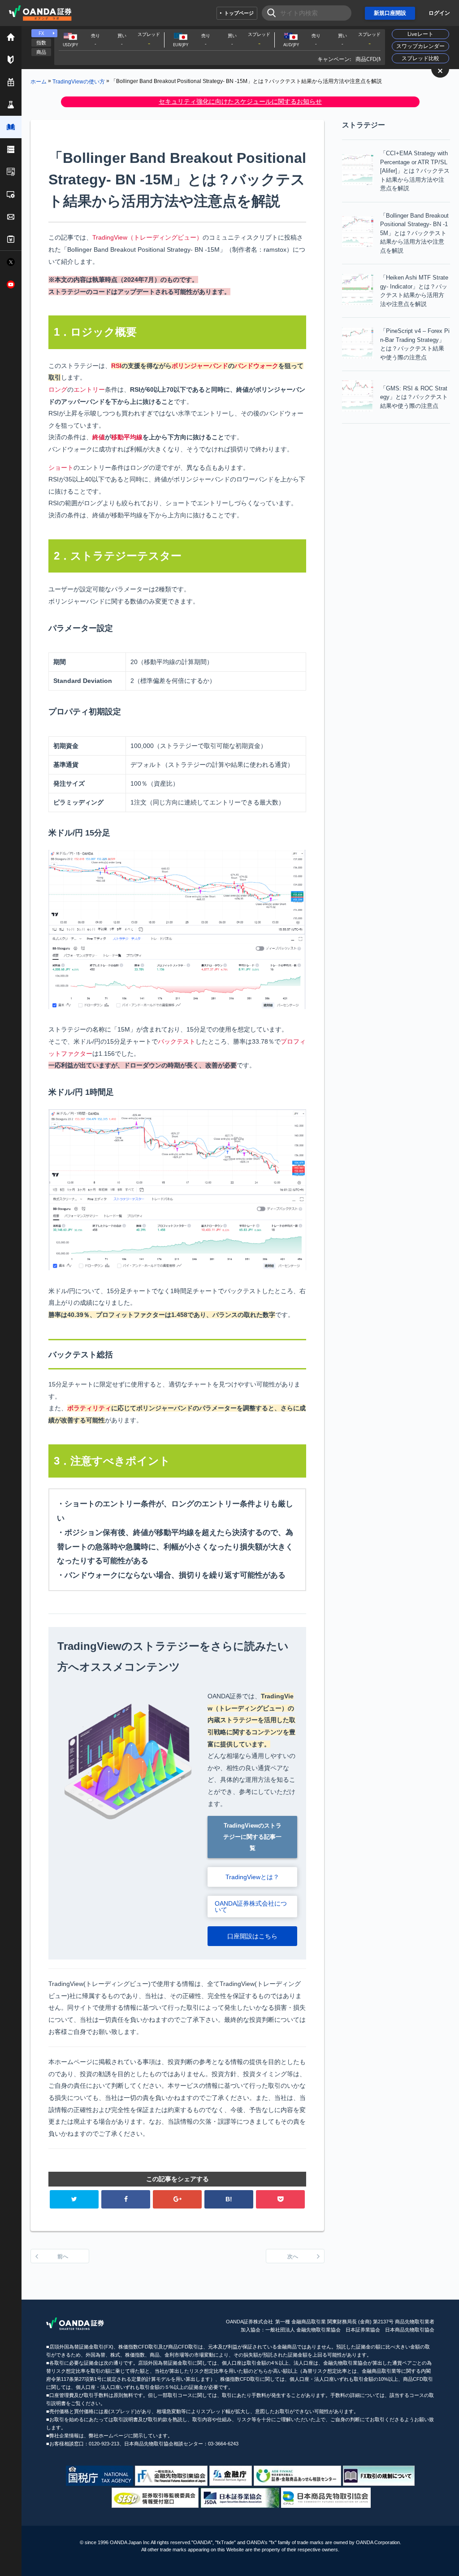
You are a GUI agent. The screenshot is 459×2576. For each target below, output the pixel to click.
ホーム (39, 81)
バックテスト (177, 1041)
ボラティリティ (89, 1408)
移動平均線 (127, 437)
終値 (99, 437)
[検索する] (269, 13)
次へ (293, 2257)
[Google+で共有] (177, 2199)
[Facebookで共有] (126, 2199)
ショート (61, 468)
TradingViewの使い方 (79, 81)
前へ (63, 2257)
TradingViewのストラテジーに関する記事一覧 (252, 1837)
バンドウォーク (256, 366)
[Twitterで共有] (74, 2199)
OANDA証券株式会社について (251, 1907)
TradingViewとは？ (252, 1877)
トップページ (239, 13)
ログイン (439, 13)
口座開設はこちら (252, 1936)
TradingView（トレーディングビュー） (147, 237)
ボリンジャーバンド (200, 366)
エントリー (89, 389)
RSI (116, 366)
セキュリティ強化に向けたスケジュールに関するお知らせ (240, 101)
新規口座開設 (390, 13)
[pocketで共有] (280, 2199)
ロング (58, 389)
